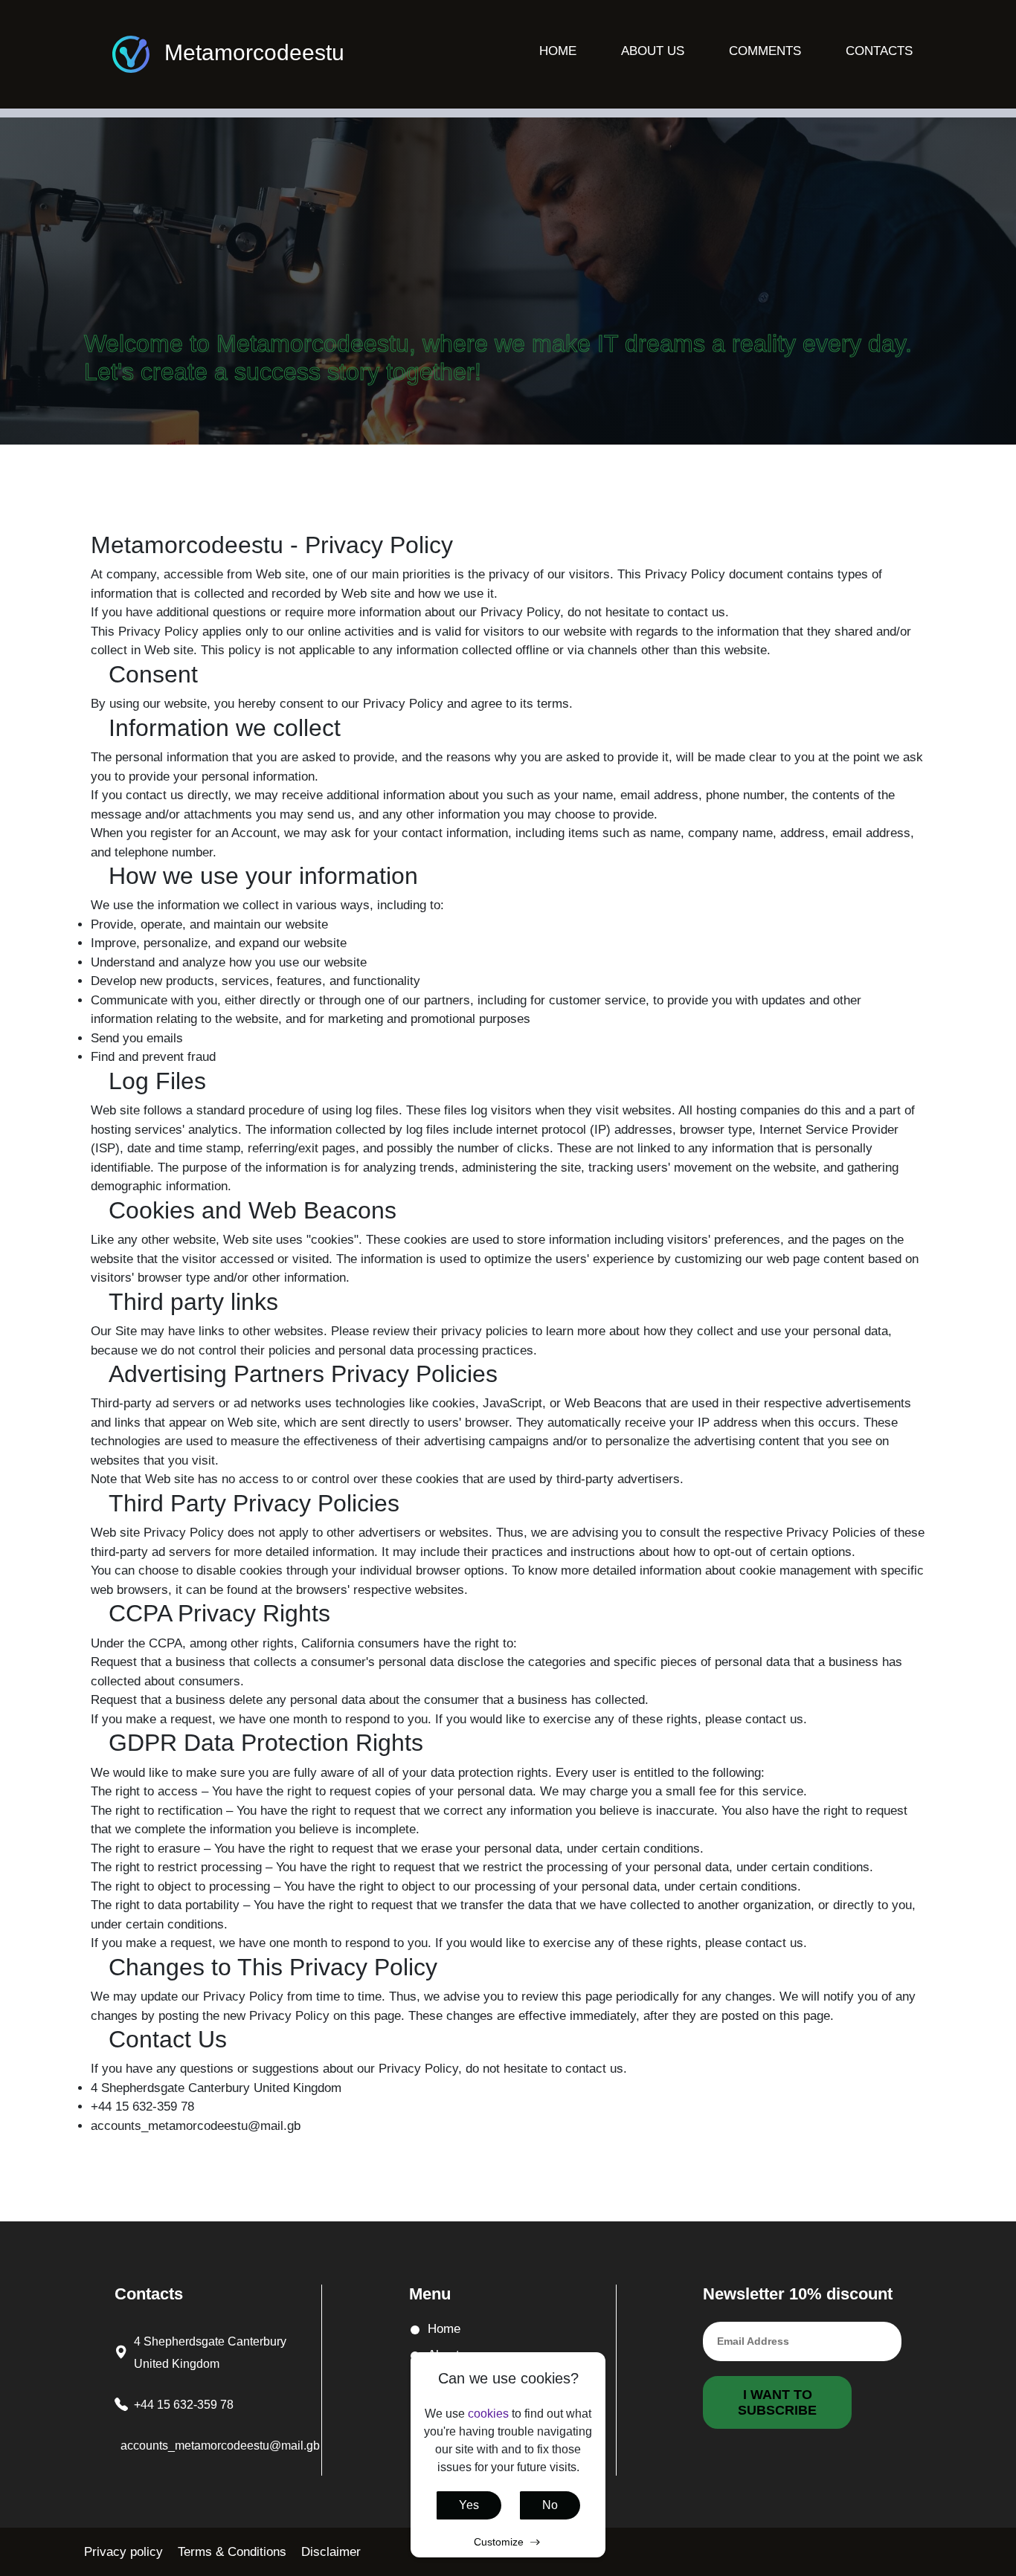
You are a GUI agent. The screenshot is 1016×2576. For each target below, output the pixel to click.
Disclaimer (331, 2552)
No (550, 2505)
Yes (469, 2505)
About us (653, 51)
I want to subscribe (777, 2402)
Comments (765, 51)
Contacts (879, 51)
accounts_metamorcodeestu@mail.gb (220, 2446)
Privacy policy (123, 2552)
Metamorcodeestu (254, 52)
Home (558, 51)
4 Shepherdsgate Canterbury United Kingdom (210, 2353)
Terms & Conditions (232, 2552)
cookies (488, 2414)
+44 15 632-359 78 (184, 2405)
